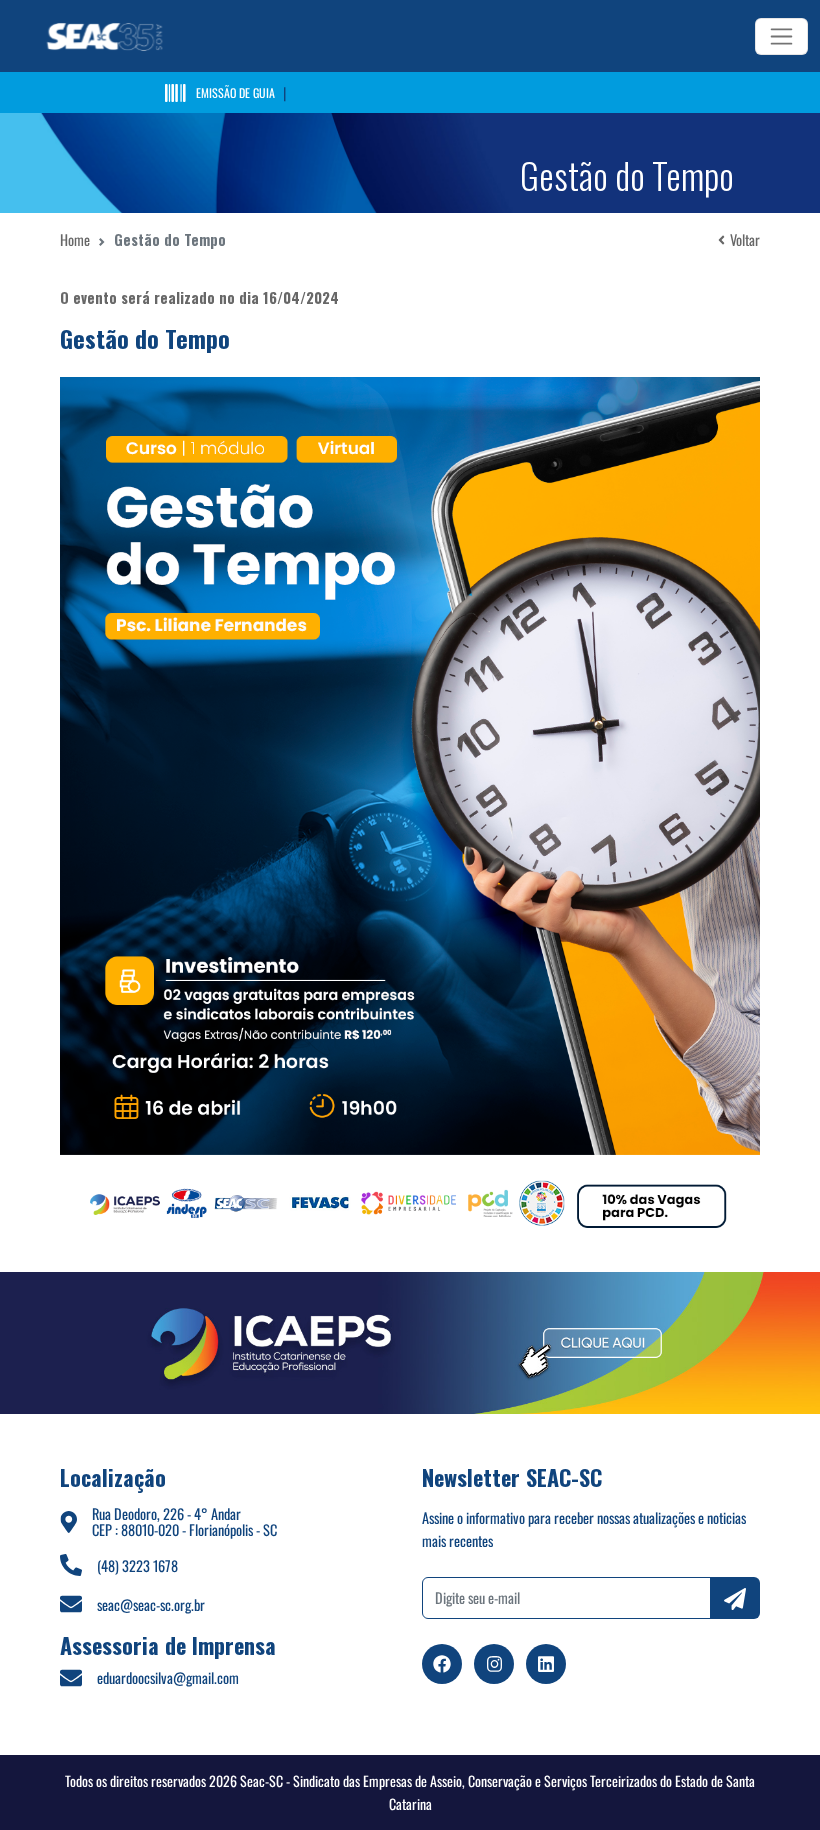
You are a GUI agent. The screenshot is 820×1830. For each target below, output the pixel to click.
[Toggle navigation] (781, 36)
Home (75, 239)
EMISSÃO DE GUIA (235, 92)
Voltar (745, 239)
